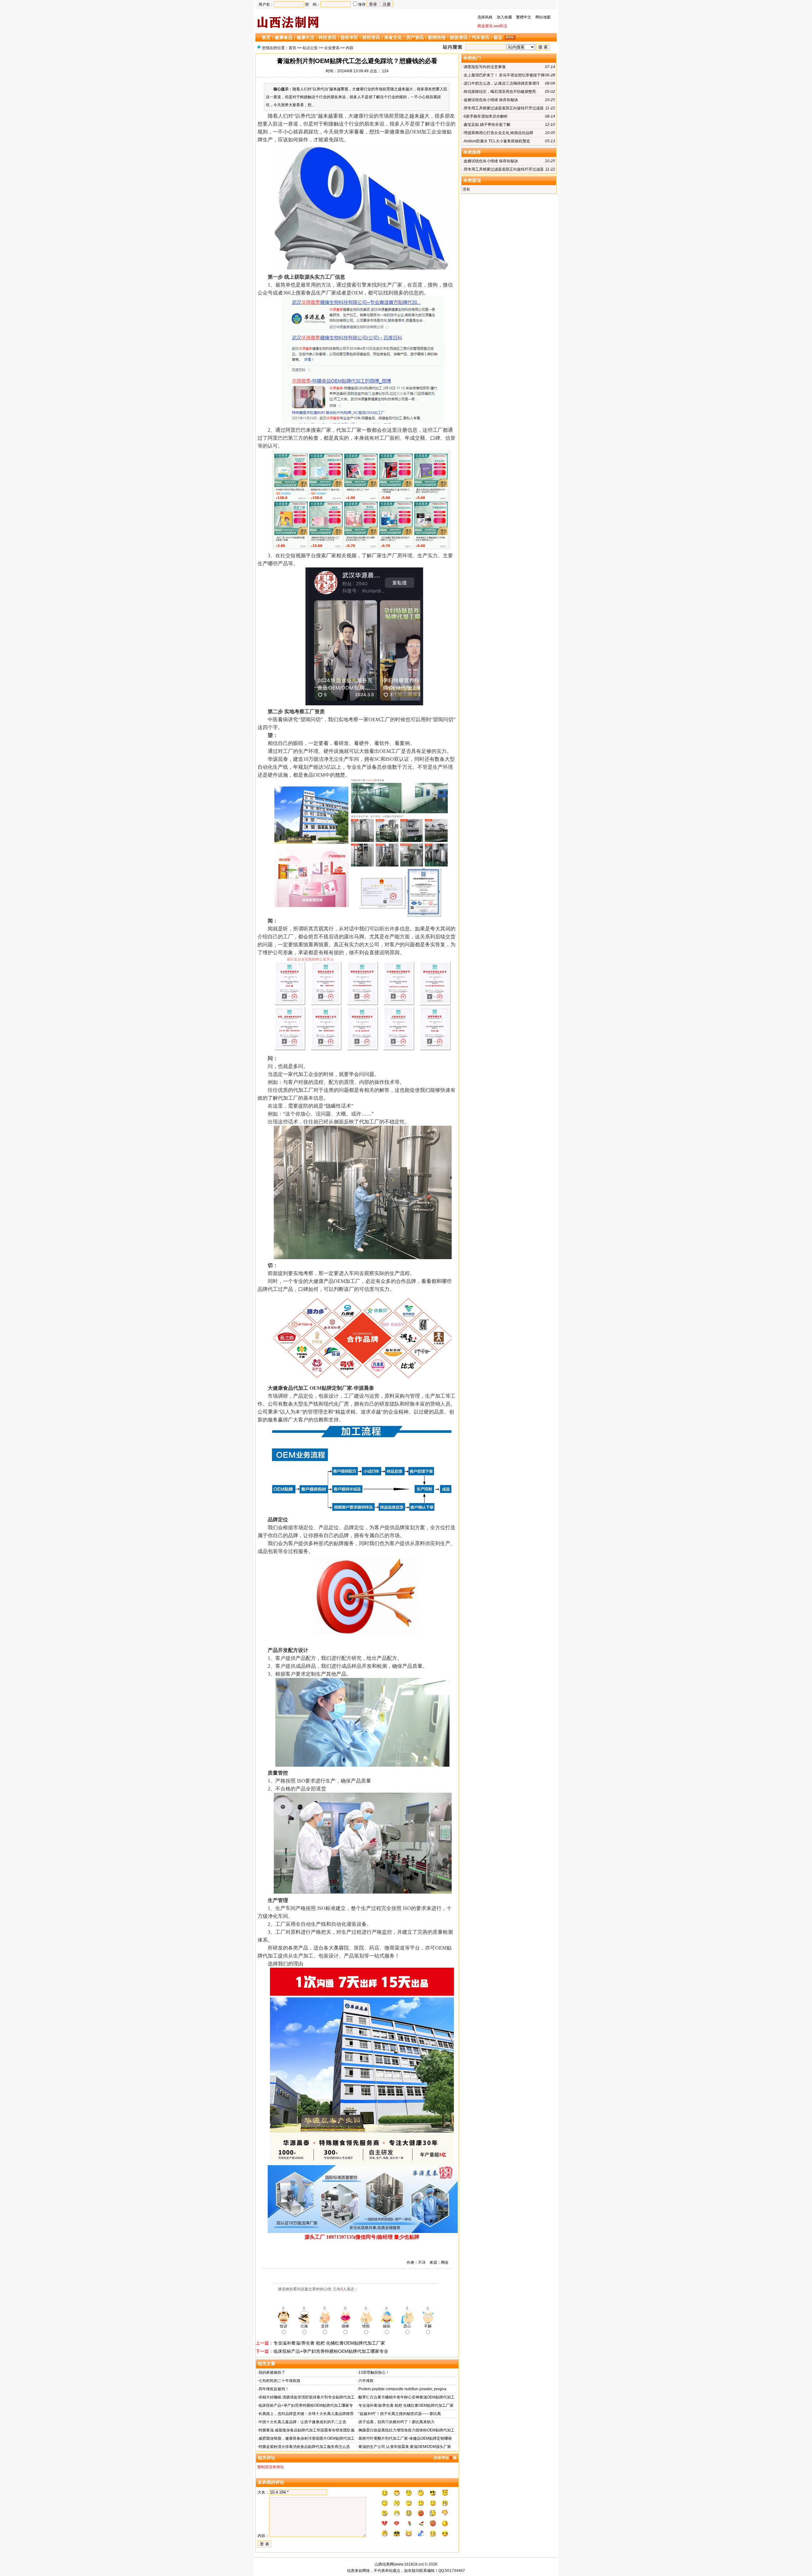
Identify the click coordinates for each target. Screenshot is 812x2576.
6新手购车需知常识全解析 (486, 116)
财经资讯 (371, 37)
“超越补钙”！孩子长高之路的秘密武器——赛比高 (400, 2414)
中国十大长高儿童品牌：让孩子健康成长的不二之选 (302, 2422)
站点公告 (310, 48)
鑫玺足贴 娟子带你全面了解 (487, 125)
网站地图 (543, 17)
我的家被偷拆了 (272, 2372)
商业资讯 (485, 26)
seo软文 (501, 26)
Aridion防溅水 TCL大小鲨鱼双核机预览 (497, 141)
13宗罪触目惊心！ (374, 2372)
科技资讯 (327, 37)
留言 (498, 37)
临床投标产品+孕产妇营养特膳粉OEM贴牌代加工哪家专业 (331, 2351)
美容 (339, 1948)
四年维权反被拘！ (274, 2389)
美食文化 (393, 37)
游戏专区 (349, 37)
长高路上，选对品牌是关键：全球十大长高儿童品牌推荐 (306, 2414)
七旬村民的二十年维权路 (279, 2381)
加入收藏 (504, 17)
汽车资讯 (481, 37)
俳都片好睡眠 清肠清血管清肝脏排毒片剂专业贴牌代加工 (307, 2397)
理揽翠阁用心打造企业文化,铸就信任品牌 (498, 133)
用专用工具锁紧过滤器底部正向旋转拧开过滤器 (504, 108)
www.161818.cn (409, 2564)
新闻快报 (437, 37)
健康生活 (305, 37)
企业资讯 (332, 48)
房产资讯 (415, 37)
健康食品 (284, 37)
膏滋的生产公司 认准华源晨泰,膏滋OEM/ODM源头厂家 (405, 2447)
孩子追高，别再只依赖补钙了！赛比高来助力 (396, 2422)
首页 (266, 37)
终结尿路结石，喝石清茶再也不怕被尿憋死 (500, 92)
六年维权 (366, 2381)
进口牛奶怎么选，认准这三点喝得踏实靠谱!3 (501, 83)
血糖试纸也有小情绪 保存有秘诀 (491, 100)
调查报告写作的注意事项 (485, 67)
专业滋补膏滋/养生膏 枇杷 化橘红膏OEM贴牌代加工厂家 (329, 2343)
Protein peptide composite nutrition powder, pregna (402, 2389)
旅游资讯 (459, 37)
